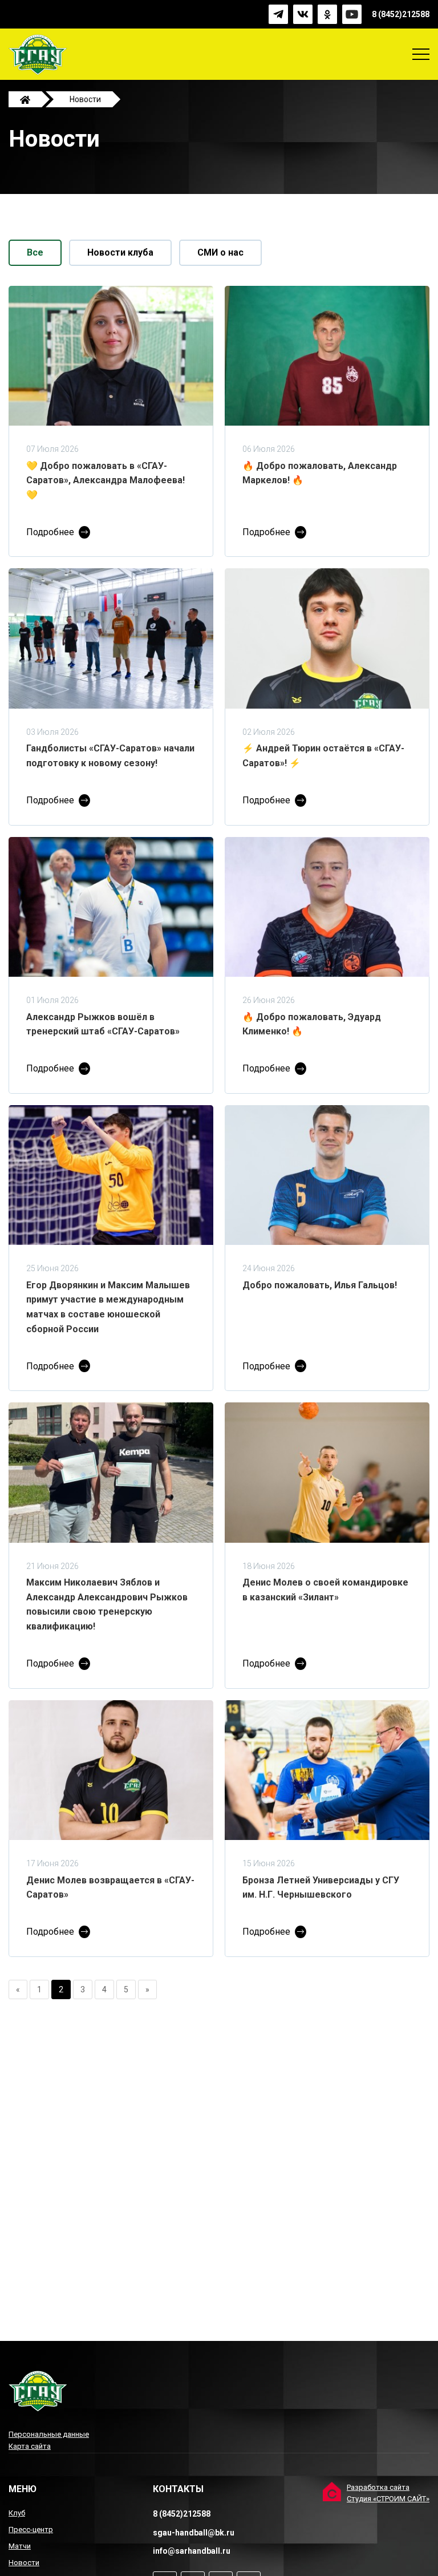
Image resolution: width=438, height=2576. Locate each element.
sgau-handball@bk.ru (194, 2533)
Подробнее (50, 532)
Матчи (20, 2546)
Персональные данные (49, 2434)
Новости (24, 2563)
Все (35, 252)
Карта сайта (30, 2446)
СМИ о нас (220, 252)
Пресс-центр (31, 2530)
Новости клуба (120, 252)
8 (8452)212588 (401, 14)
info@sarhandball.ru (192, 2551)
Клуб (17, 2513)
